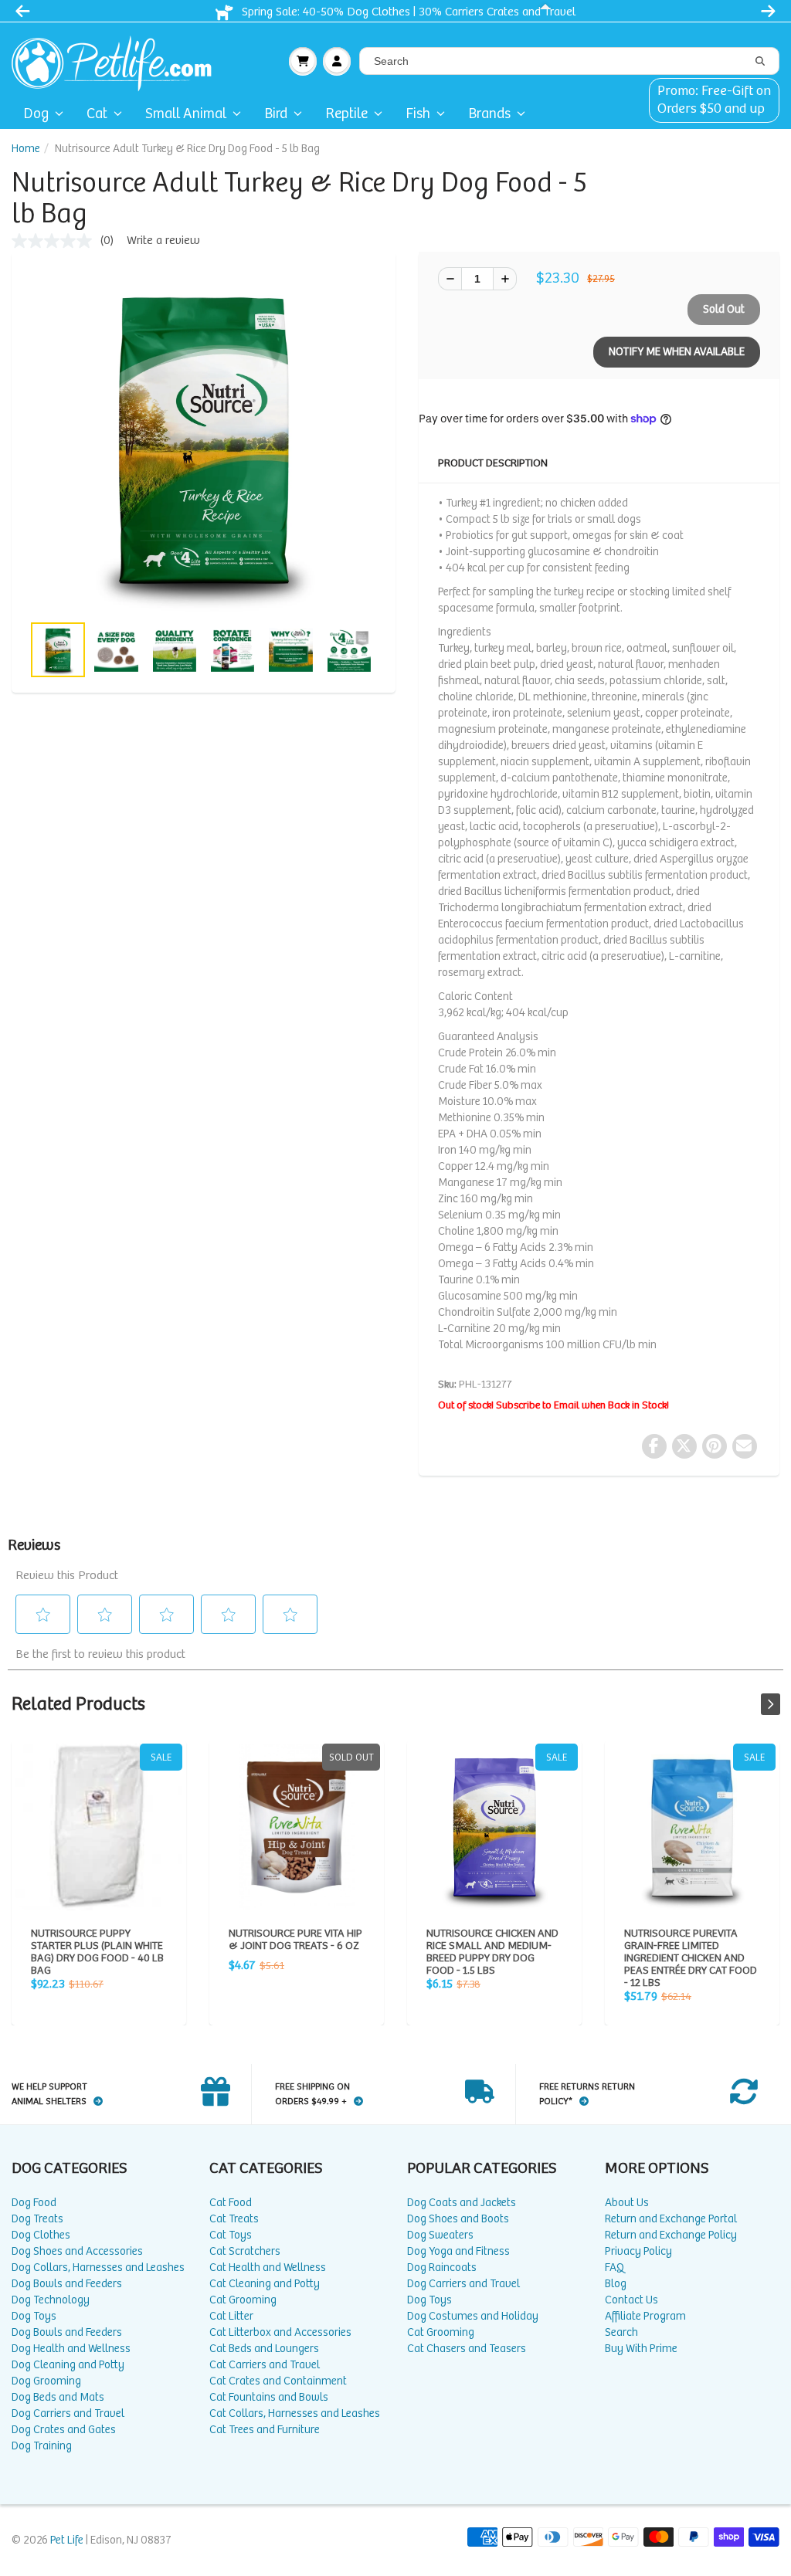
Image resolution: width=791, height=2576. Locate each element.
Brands (489, 114)
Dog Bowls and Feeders (67, 2284)
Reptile (346, 114)
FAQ (614, 2268)
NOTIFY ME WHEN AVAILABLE (677, 352)
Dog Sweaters (440, 2235)
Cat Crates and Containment (278, 2381)
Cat (97, 114)
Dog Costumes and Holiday (473, 2316)
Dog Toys (34, 2316)
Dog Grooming (46, 2381)
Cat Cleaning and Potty (265, 2284)
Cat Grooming (243, 2300)
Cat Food (231, 2203)
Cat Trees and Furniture (265, 2430)
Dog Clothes (41, 2235)
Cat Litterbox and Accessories (280, 2332)
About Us (627, 2203)
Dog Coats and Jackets (462, 2203)
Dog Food (34, 2203)
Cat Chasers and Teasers (467, 2349)
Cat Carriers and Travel (265, 2365)
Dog (36, 114)
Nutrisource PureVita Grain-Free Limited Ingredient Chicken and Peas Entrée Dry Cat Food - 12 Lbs (692, 1827)
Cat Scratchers (245, 2251)
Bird (276, 114)
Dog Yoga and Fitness (458, 2251)
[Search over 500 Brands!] (760, 62)
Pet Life (67, 2540)
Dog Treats (37, 2219)
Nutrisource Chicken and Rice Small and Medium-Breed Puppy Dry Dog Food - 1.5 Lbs (494, 1827)
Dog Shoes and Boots (458, 2219)
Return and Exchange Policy (671, 2235)
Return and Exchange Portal (671, 2219)
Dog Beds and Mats (58, 2397)
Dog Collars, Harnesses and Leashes (98, 2268)
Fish (418, 114)
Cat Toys (231, 2235)
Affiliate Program (645, 2316)
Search (621, 2332)
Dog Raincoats (442, 2268)
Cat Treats (234, 2219)
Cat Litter (231, 2316)
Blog (616, 2284)
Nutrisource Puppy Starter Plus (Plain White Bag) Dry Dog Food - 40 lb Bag (99, 1827)
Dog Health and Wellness (71, 2349)
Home (26, 149)
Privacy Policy (638, 2251)
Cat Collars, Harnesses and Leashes (295, 2413)
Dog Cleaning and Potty (68, 2365)
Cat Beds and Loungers (264, 2349)
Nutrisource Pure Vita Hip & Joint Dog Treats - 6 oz (297, 1827)
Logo (118, 61)
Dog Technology (51, 2300)
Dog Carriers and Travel (68, 2413)
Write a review (163, 241)
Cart (303, 61)
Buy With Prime (641, 2349)
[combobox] (569, 61)
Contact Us (631, 2300)
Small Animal (186, 114)
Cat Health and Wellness (268, 2268)
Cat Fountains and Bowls (269, 2397)
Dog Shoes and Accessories (77, 2251)
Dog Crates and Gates (64, 2430)
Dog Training (42, 2446)
